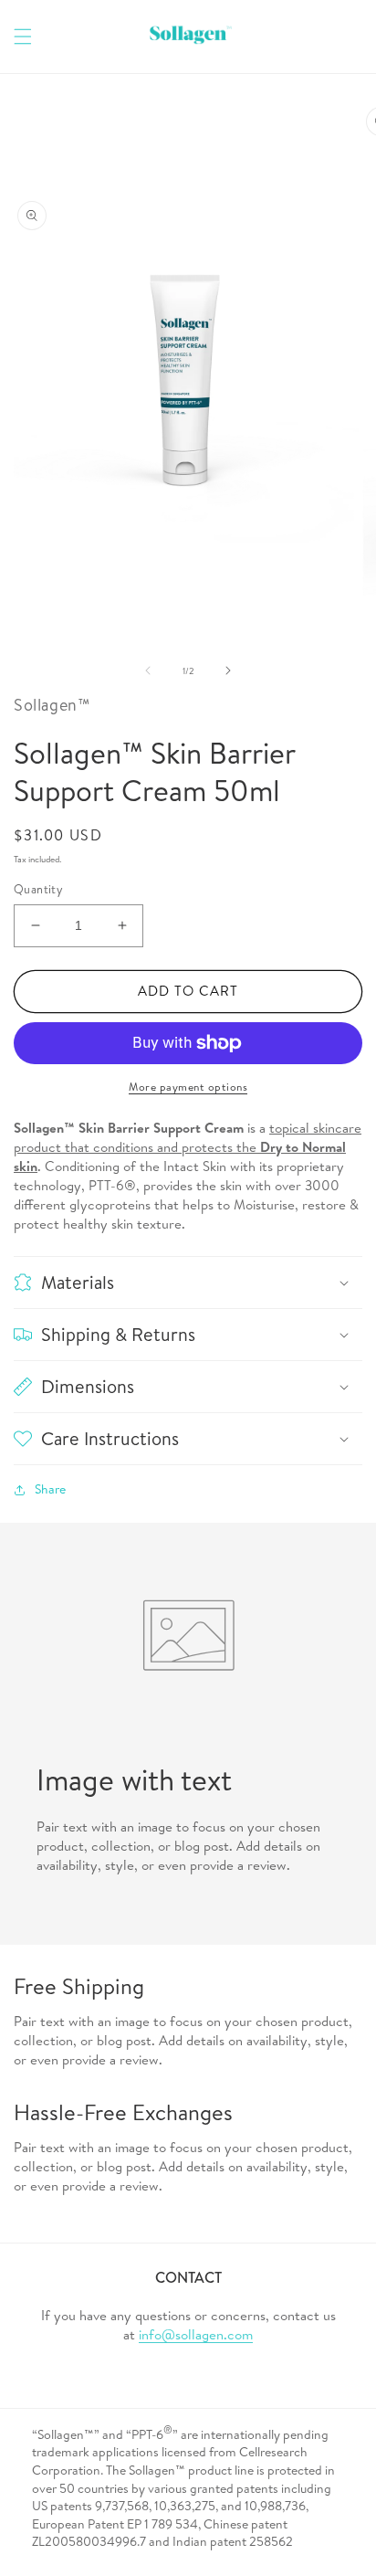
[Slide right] (228, 670)
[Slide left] (148, 670)
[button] (23, 37)
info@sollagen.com (196, 2334)
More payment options (188, 1087)
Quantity (38, 889)
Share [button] (50, 1489)
